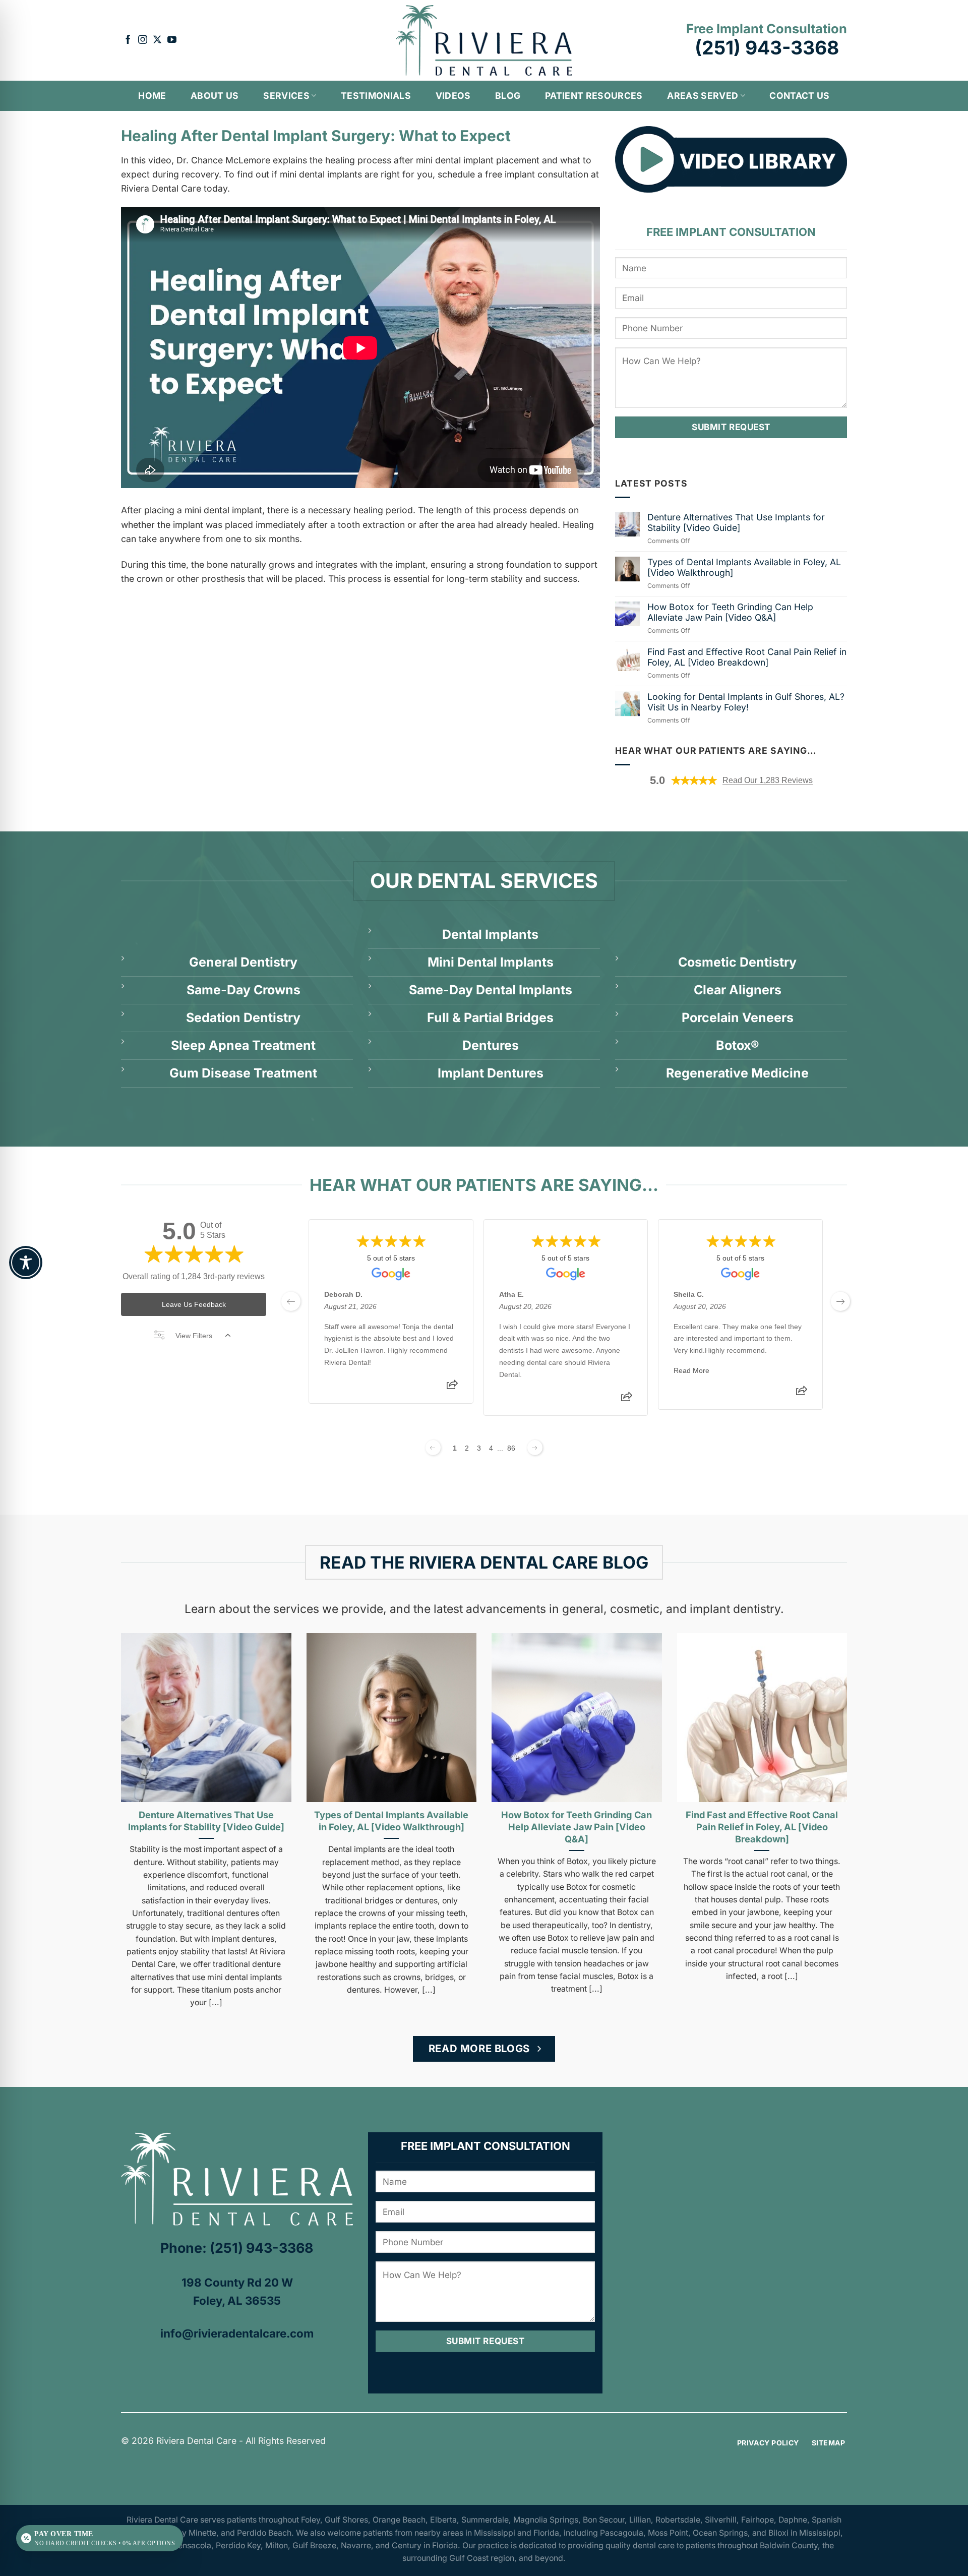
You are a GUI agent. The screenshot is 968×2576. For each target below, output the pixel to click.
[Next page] (535, 1448)
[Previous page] (433, 1448)
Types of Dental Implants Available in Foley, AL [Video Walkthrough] (744, 567)
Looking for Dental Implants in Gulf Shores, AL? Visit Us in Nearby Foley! (746, 702)
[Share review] (452, 1387)
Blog (508, 96)
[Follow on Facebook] (128, 40)
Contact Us (800, 96)
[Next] (860, 1798)
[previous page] (291, 1301)
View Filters (194, 1336)
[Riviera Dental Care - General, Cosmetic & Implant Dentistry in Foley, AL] (484, 40)
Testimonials (376, 96)
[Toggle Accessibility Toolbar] (26, 1263)
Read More (691, 1370)
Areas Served (703, 96)
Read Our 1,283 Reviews (768, 780)
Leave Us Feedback (194, 1304)
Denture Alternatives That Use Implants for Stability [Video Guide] (736, 522)
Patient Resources (594, 96)
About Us (215, 96)
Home (152, 96)
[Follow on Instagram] (143, 40)
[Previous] (108, 1798)
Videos (453, 96)
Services (286, 96)
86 (511, 1448)
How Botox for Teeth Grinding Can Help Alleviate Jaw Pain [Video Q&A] (730, 612)
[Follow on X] (157, 40)
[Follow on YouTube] (172, 40)
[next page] (840, 1301)
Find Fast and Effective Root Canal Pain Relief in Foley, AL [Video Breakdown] (747, 657)
